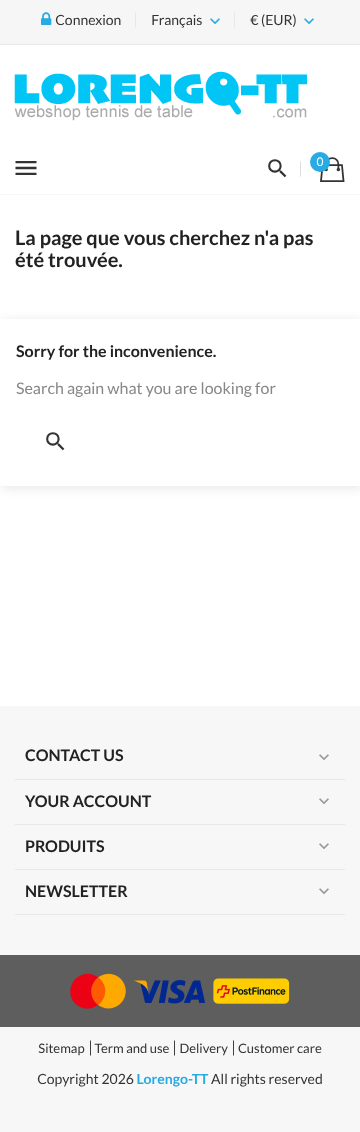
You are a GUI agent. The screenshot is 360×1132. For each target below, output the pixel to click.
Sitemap (61, 1048)
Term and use (132, 1048)
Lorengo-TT (173, 1078)
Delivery (203, 1048)
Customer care (280, 1048)
